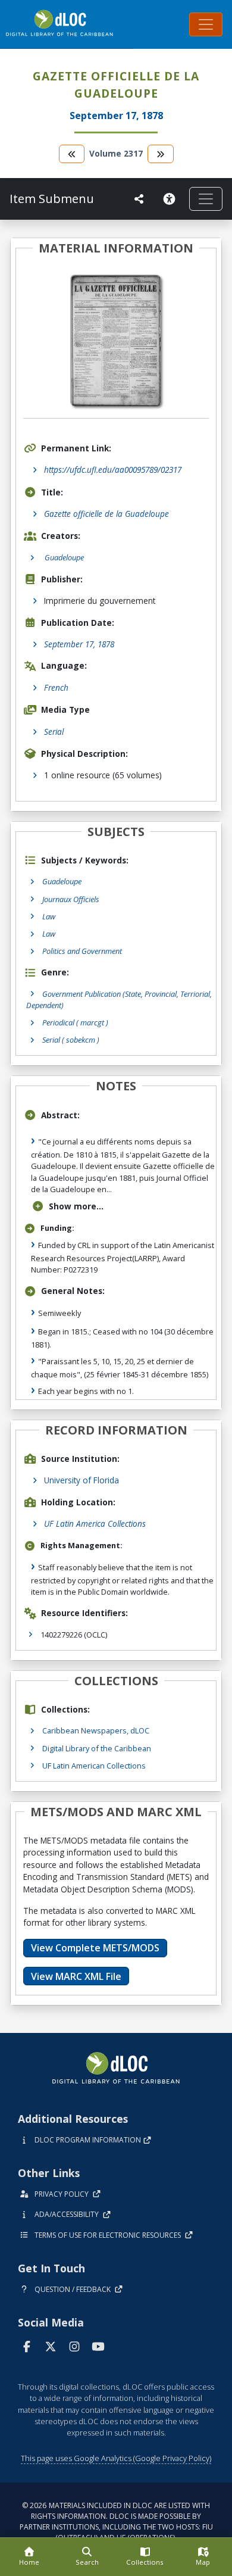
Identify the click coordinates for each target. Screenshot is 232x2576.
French (56, 687)
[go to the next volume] (161, 154)
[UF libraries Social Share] (139, 199)
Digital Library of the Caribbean (97, 1748)
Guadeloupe (62, 881)
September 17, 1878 (79, 644)
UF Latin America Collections (95, 1524)
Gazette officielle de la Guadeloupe (106, 514)
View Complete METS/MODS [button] (95, 1948)
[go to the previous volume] (72, 154)
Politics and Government (82, 951)
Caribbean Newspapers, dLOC (96, 1730)
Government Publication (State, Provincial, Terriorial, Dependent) (119, 999)
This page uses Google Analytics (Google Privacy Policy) (116, 2458)
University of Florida (81, 1480)
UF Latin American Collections (94, 1766)
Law (49, 916)
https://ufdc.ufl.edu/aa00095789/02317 (113, 470)
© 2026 (116, 2522)
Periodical (75, 1022)
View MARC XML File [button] (76, 1976)
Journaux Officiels (71, 899)
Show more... (76, 1206)
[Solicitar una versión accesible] (171, 199)
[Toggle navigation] (206, 24)
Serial (54, 732)
